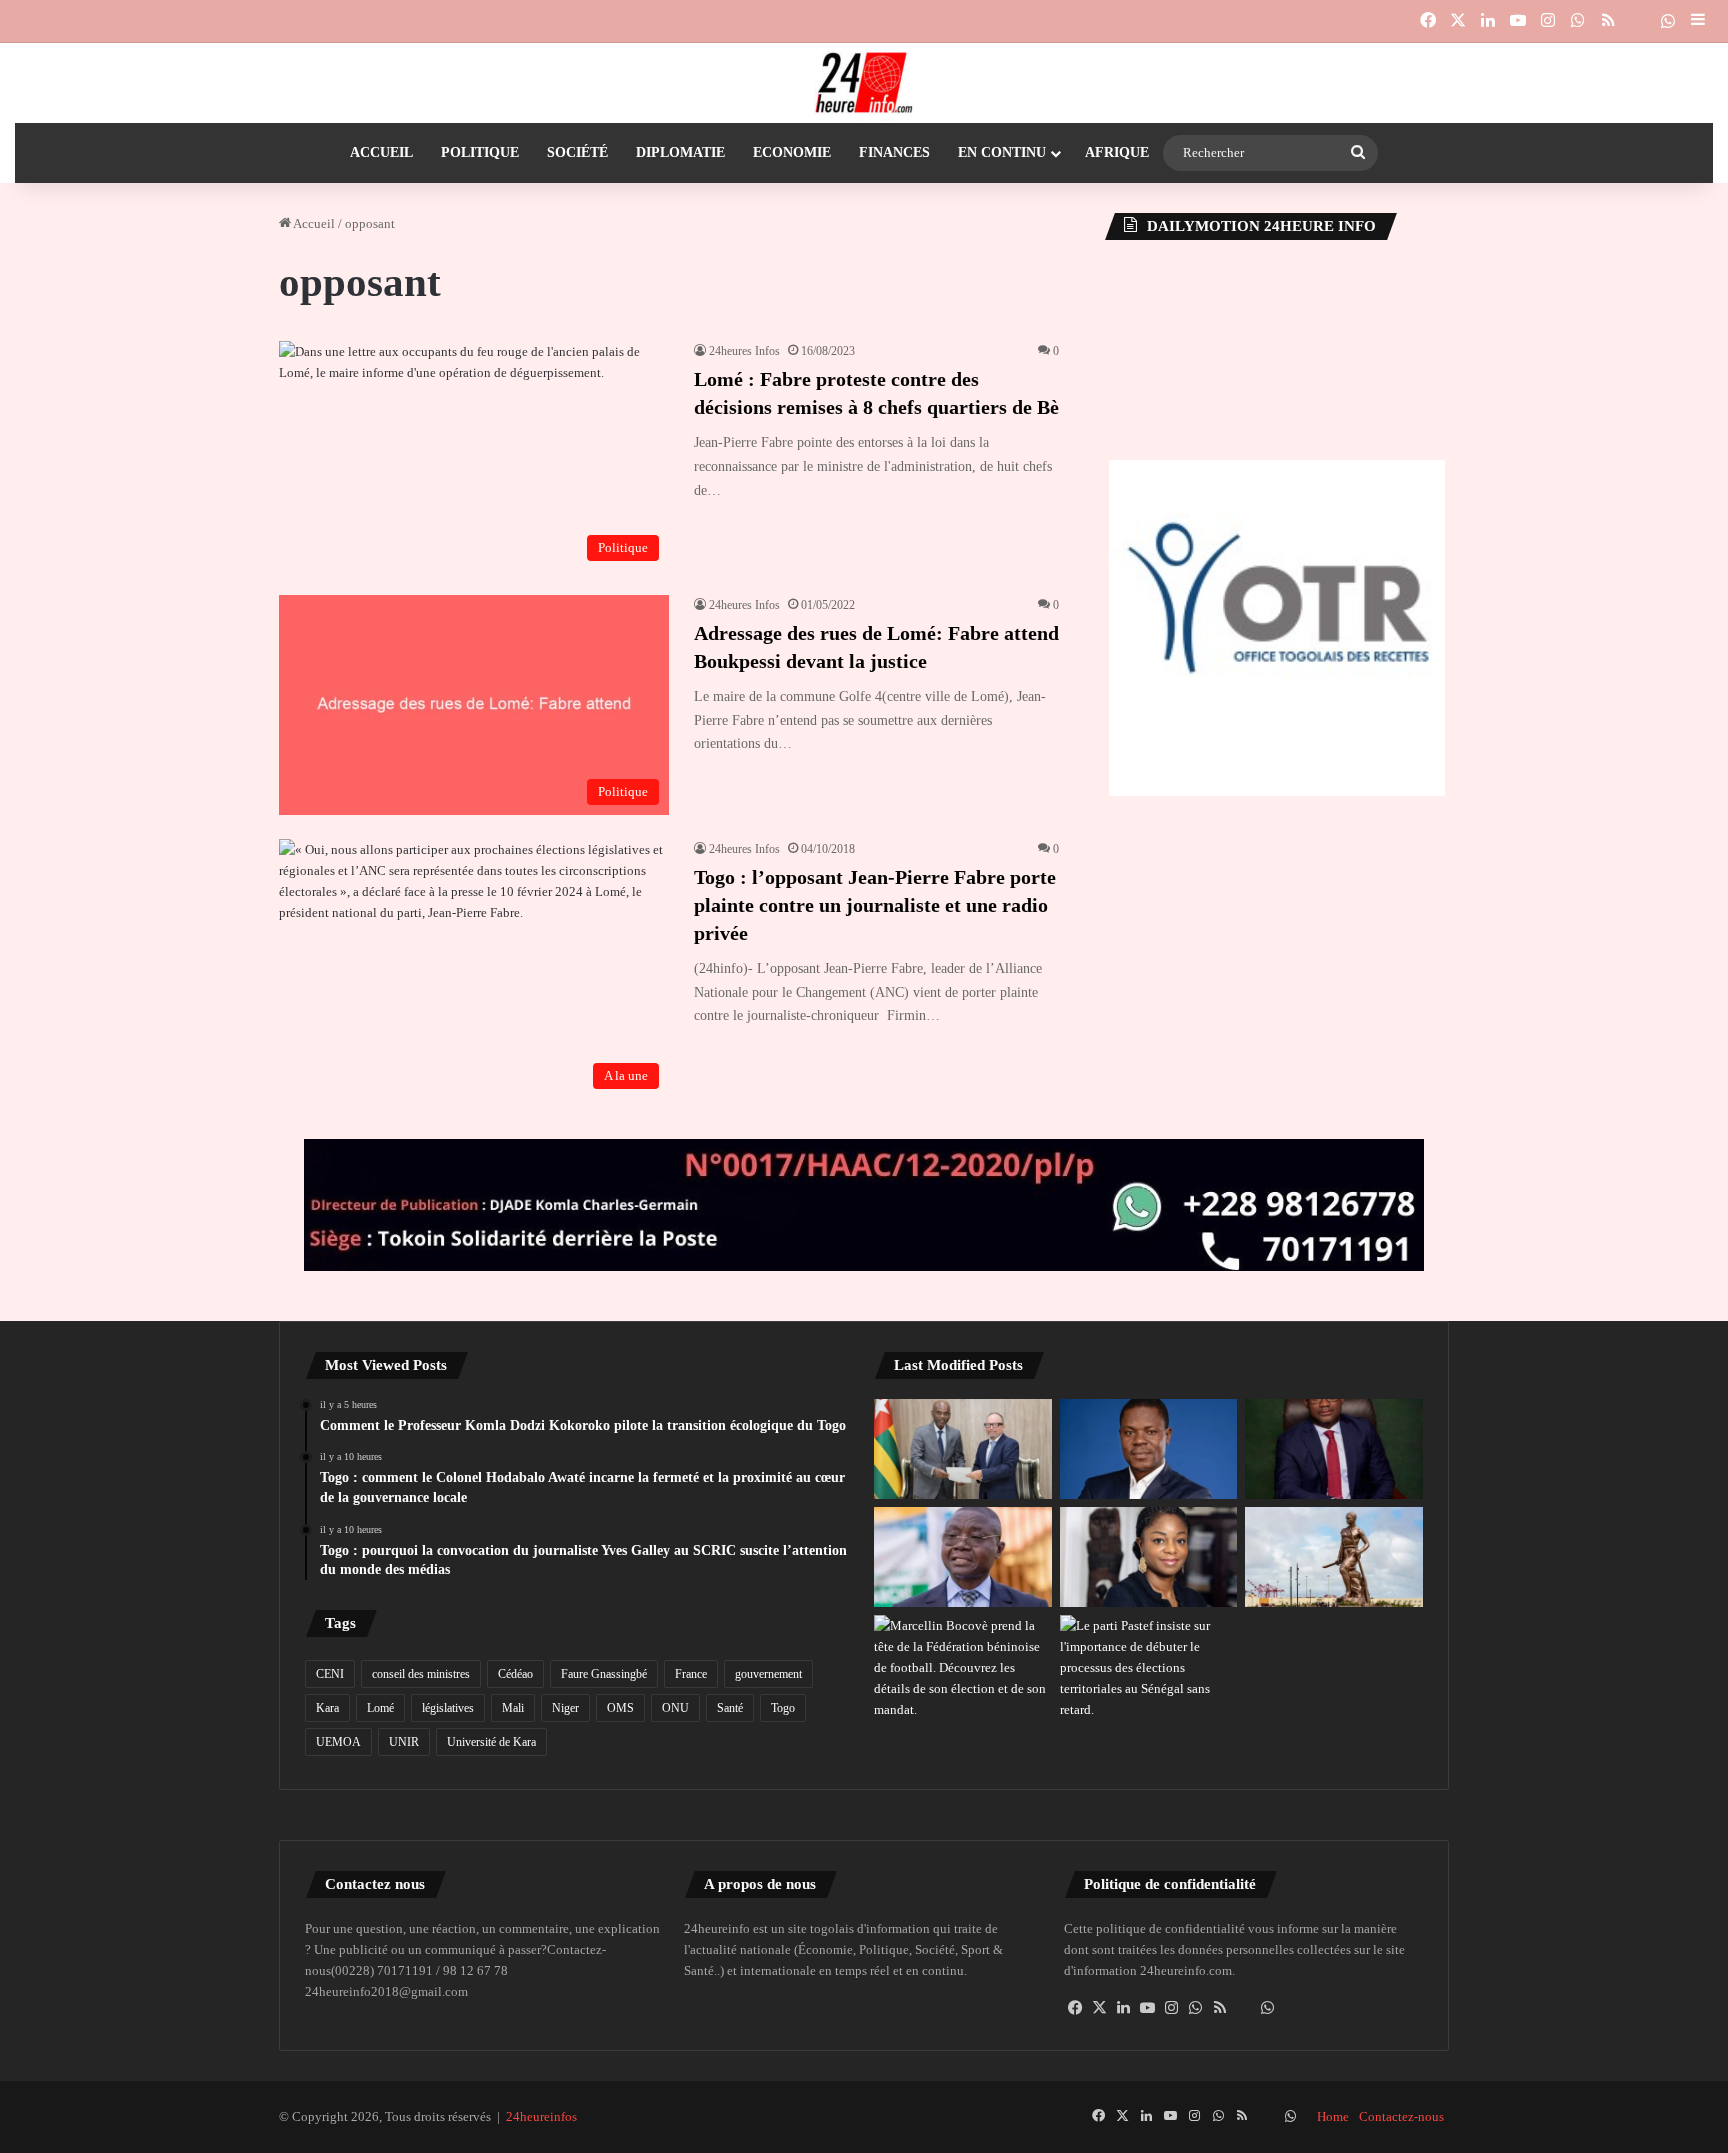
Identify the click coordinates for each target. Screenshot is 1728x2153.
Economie (792, 152)
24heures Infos (744, 351)
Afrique (1117, 152)
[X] (1100, 2008)
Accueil (381, 152)
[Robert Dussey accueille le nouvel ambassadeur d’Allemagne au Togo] (963, 1449)
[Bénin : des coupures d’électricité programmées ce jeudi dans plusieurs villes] (1334, 1557)
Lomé (380, 1708)
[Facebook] (1076, 2008)
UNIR (404, 1742)
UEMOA (338, 1742)
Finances (894, 152)
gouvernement (768, 1674)
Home (1333, 2116)
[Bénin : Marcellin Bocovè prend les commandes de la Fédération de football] (963, 1667)
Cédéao (515, 1674)
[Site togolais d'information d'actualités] (864, 83)
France (691, 1674)
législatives (448, 1708)
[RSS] (1220, 2008)
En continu (1002, 152)
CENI (330, 1674)
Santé (730, 1708)
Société (577, 152)
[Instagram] (1172, 2008)
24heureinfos (541, 2116)
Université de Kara (491, 1742)
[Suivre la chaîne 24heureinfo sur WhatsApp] (1268, 2008)
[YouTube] (1148, 2008)
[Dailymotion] (1638, 21)
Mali (513, 1708)
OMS (620, 1708)
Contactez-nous (1401, 2116)
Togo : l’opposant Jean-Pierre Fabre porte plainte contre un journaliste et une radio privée (875, 905)
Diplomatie (680, 152)
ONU (675, 1708)
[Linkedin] (1124, 2008)
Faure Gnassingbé (604, 1674)
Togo (783, 1708)
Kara (327, 1708)
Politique (480, 152)
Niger (565, 1708)
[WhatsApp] (1196, 2008)
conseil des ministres (421, 1674)
